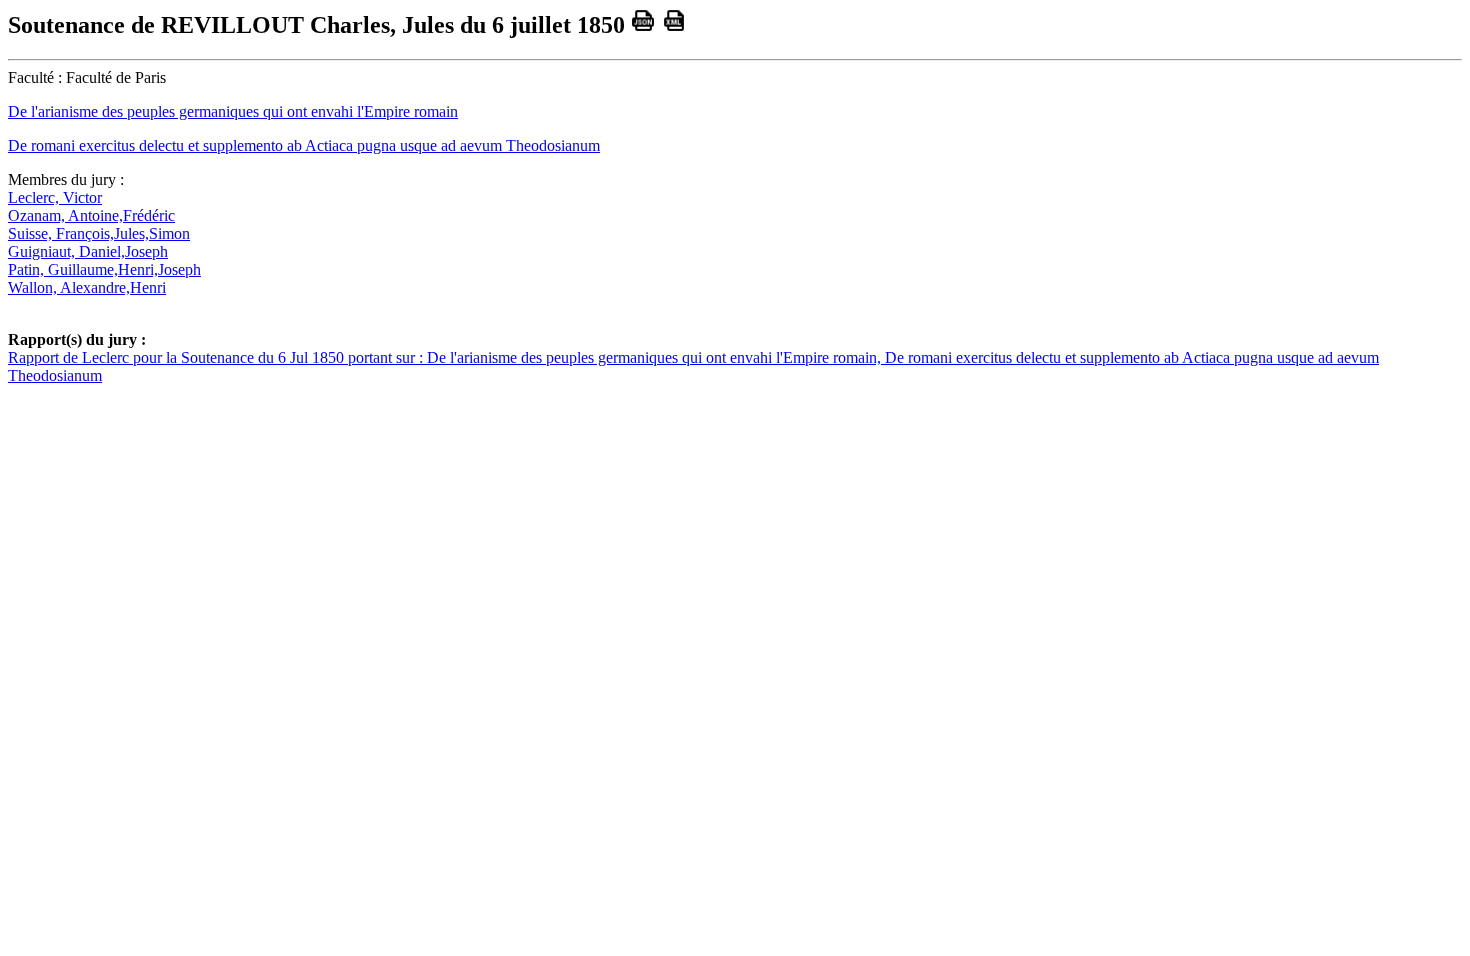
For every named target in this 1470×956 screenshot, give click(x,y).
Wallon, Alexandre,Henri (87, 287)
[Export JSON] (643, 25)
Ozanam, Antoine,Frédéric (91, 215)
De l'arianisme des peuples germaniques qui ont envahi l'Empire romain (233, 111)
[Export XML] (674, 25)
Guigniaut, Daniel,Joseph (88, 251)
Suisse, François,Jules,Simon (99, 233)
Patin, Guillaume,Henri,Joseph (104, 269)
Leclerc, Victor (55, 197)
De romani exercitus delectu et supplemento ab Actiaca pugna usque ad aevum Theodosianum (304, 145)
